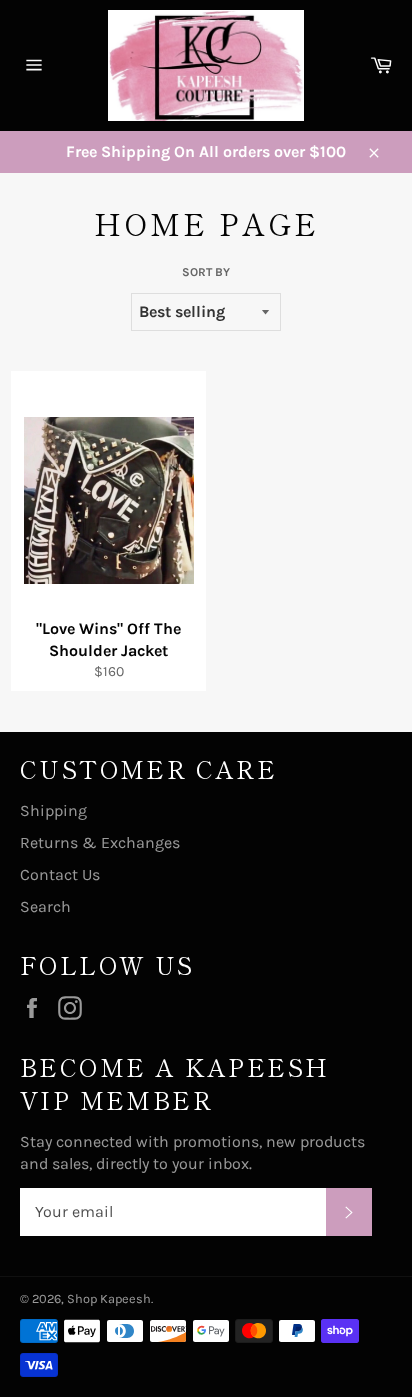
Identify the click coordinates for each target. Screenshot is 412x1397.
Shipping (53, 810)
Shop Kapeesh (109, 1298)
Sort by (206, 272)
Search (45, 906)
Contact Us (60, 874)
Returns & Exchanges (100, 842)
